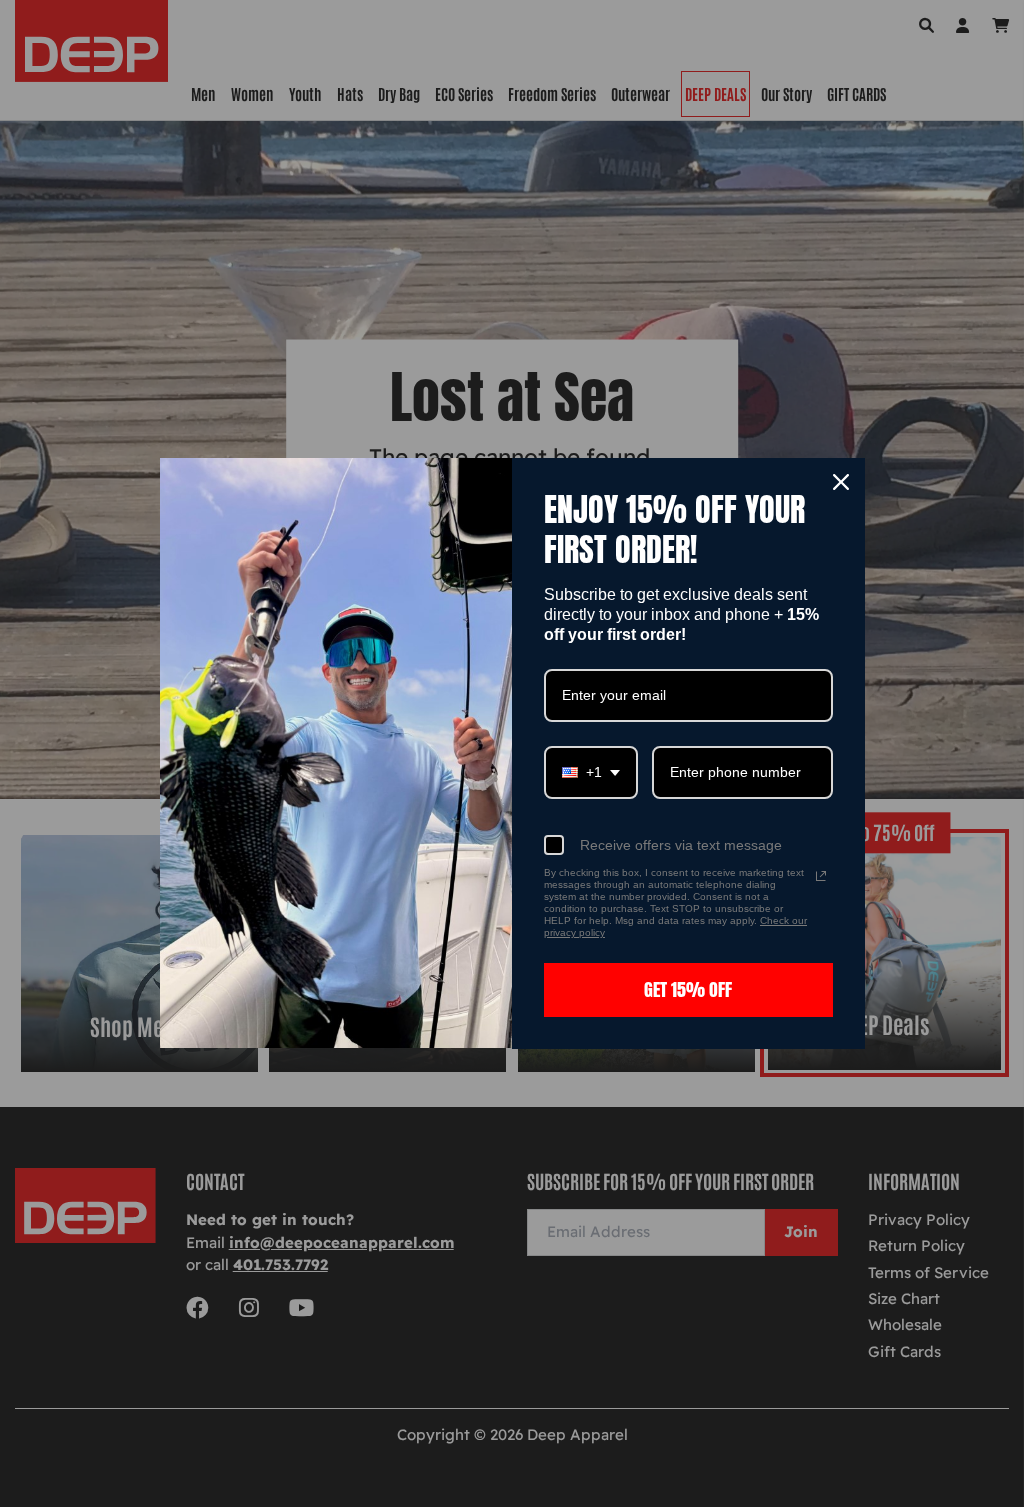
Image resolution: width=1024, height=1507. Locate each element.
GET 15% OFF (688, 989)
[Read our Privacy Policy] (821, 876)
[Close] (841, 482)
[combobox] (591, 772)
